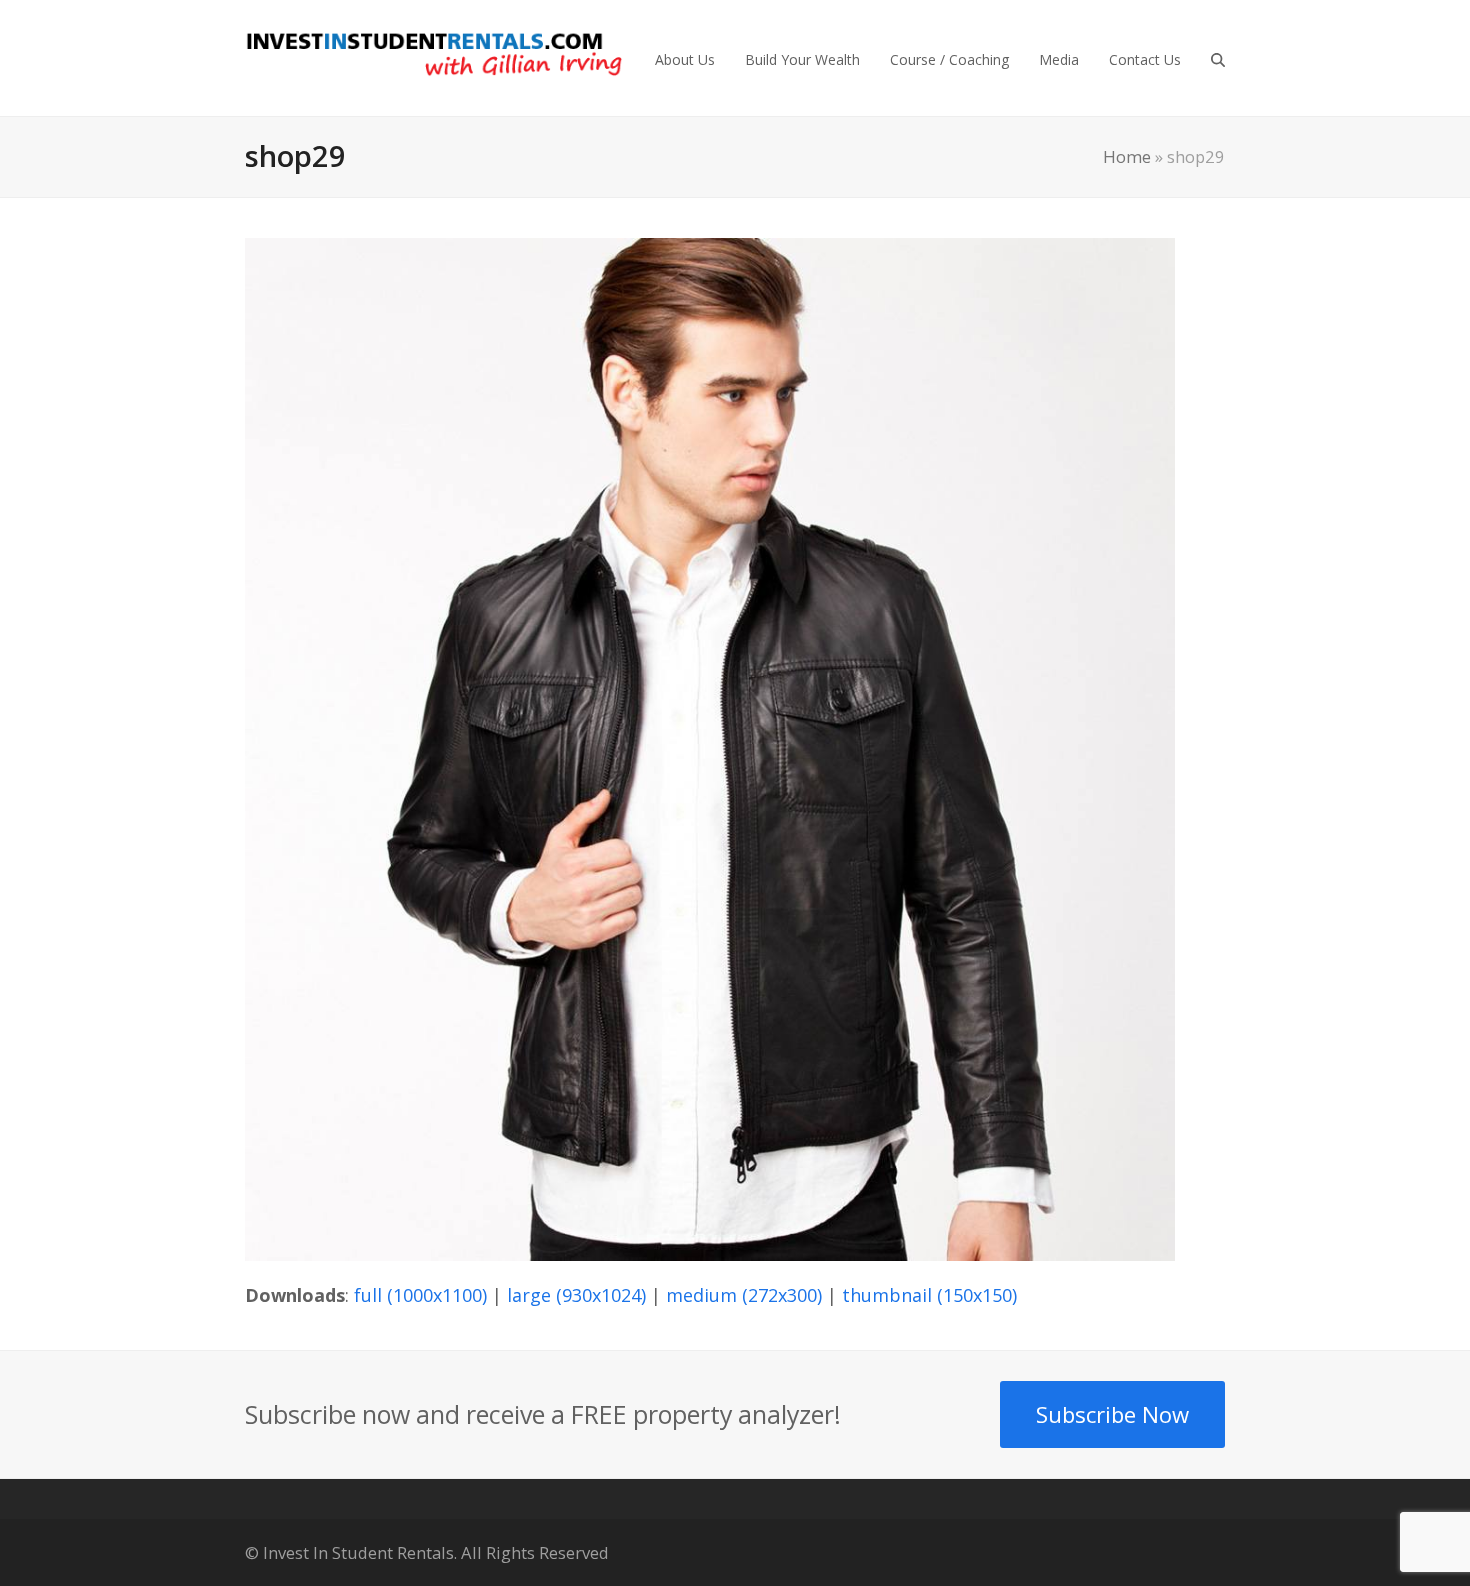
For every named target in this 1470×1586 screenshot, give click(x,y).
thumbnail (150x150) (929, 1295)
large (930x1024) (576, 1295)
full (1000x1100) (420, 1295)
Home (1127, 156)
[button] (1218, 58)
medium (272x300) (744, 1295)
